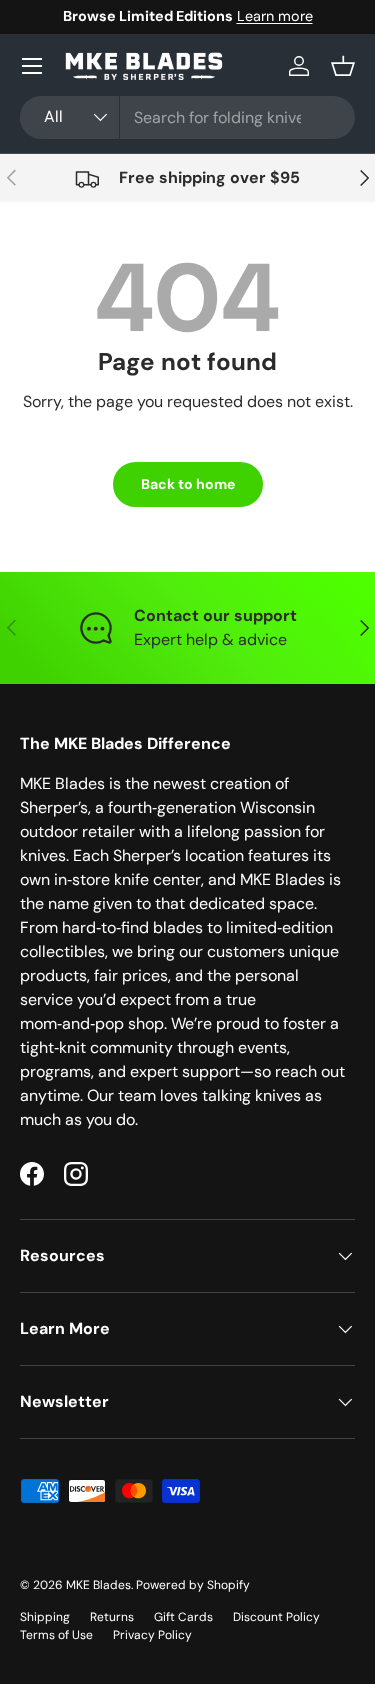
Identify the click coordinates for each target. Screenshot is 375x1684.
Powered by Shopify (193, 1585)
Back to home (188, 484)
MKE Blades (98, 1585)
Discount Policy (276, 1617)
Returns (112, 1617)
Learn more (183, 16)
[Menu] (32, 66)
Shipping (45, 1617)
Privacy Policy (152, 1635)
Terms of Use (56, 1635)
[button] (343, 66)
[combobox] (187, 117)
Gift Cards (183, 1617)
